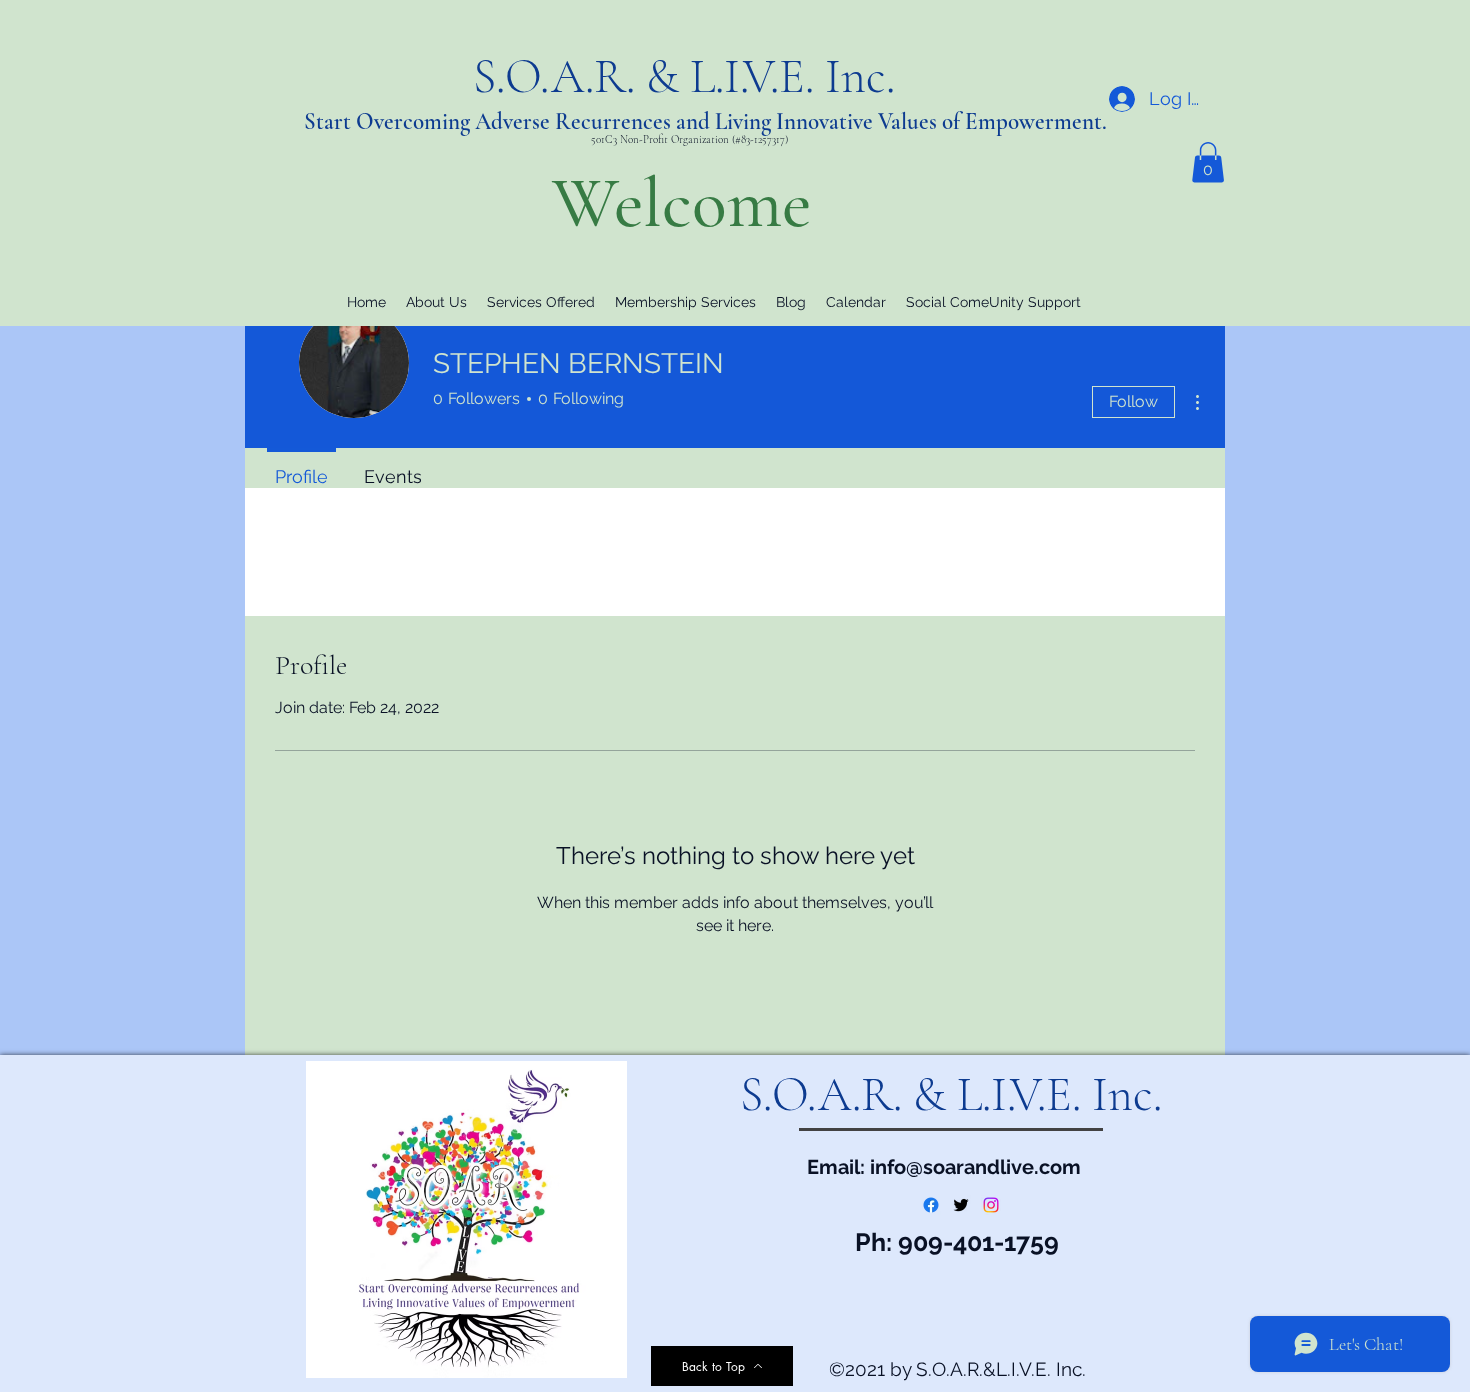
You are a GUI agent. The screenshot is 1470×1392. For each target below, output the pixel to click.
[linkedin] (991, 1205)
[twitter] (961, 1205)
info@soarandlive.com (975, 1167)
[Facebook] (931, 1205)
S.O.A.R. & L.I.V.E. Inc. (689, 77)
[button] (1208, 162)
